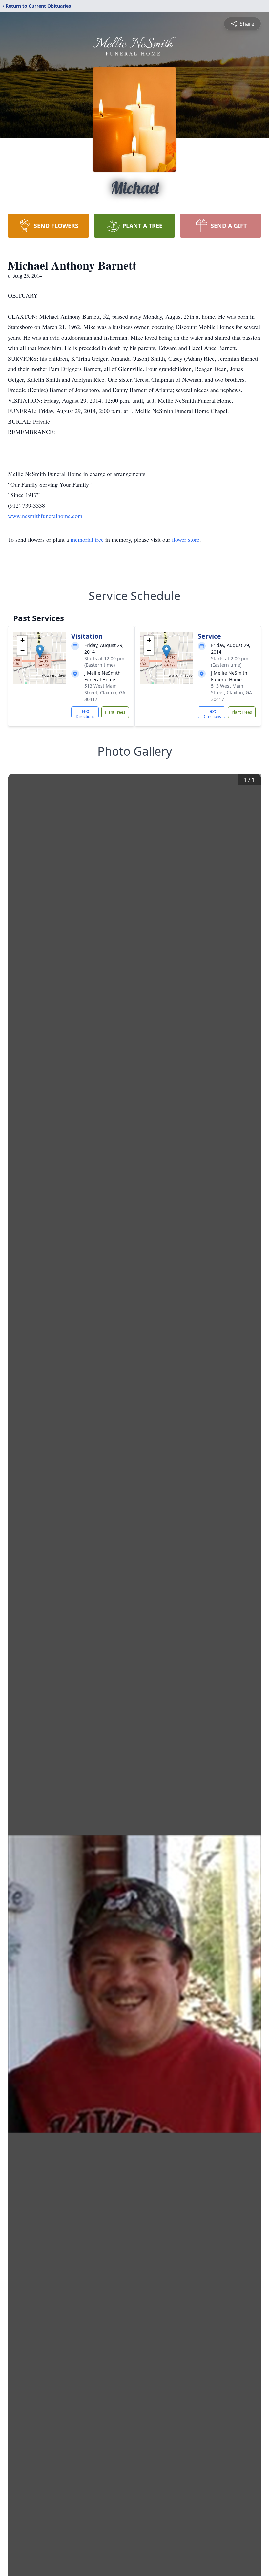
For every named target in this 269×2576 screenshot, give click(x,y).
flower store (186, 539)
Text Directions (85, 713)
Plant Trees (115, 712)
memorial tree (87, 539)
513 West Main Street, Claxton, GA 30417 (105, 692)
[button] (40, 651)
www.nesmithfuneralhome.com (45, 516)
